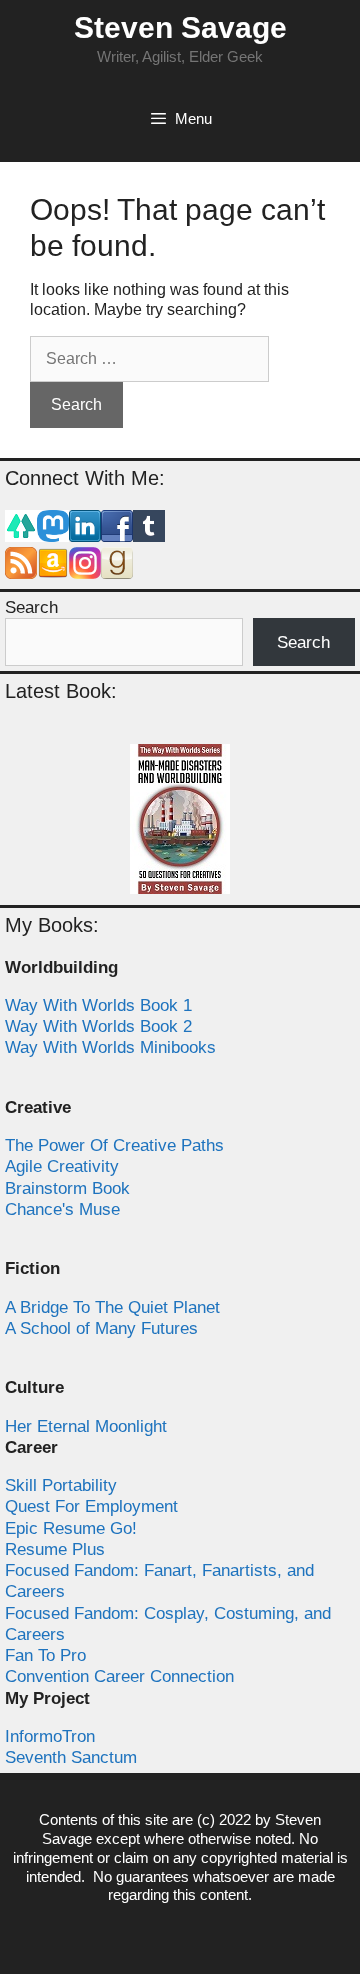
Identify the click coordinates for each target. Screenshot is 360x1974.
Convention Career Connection (119, 1676)
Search (31, 607)
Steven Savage (180, 27)
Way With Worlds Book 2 (98, 1026)
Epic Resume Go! (71, 1528)
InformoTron (50, 1736)
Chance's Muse (62, 1209)
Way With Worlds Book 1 (98, 1005)
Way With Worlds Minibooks (110, 1047)
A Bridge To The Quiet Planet (112, 1307)
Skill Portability (61, 1485)
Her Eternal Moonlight (86, 1426)
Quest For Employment (91, 1506)
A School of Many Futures (101, 1328)
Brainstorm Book (67, 1188)
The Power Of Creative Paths (114, 1145)
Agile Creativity (62, 1166)
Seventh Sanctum (71, 1757)
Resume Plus (55, 1549)
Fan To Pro (45, 1655)
